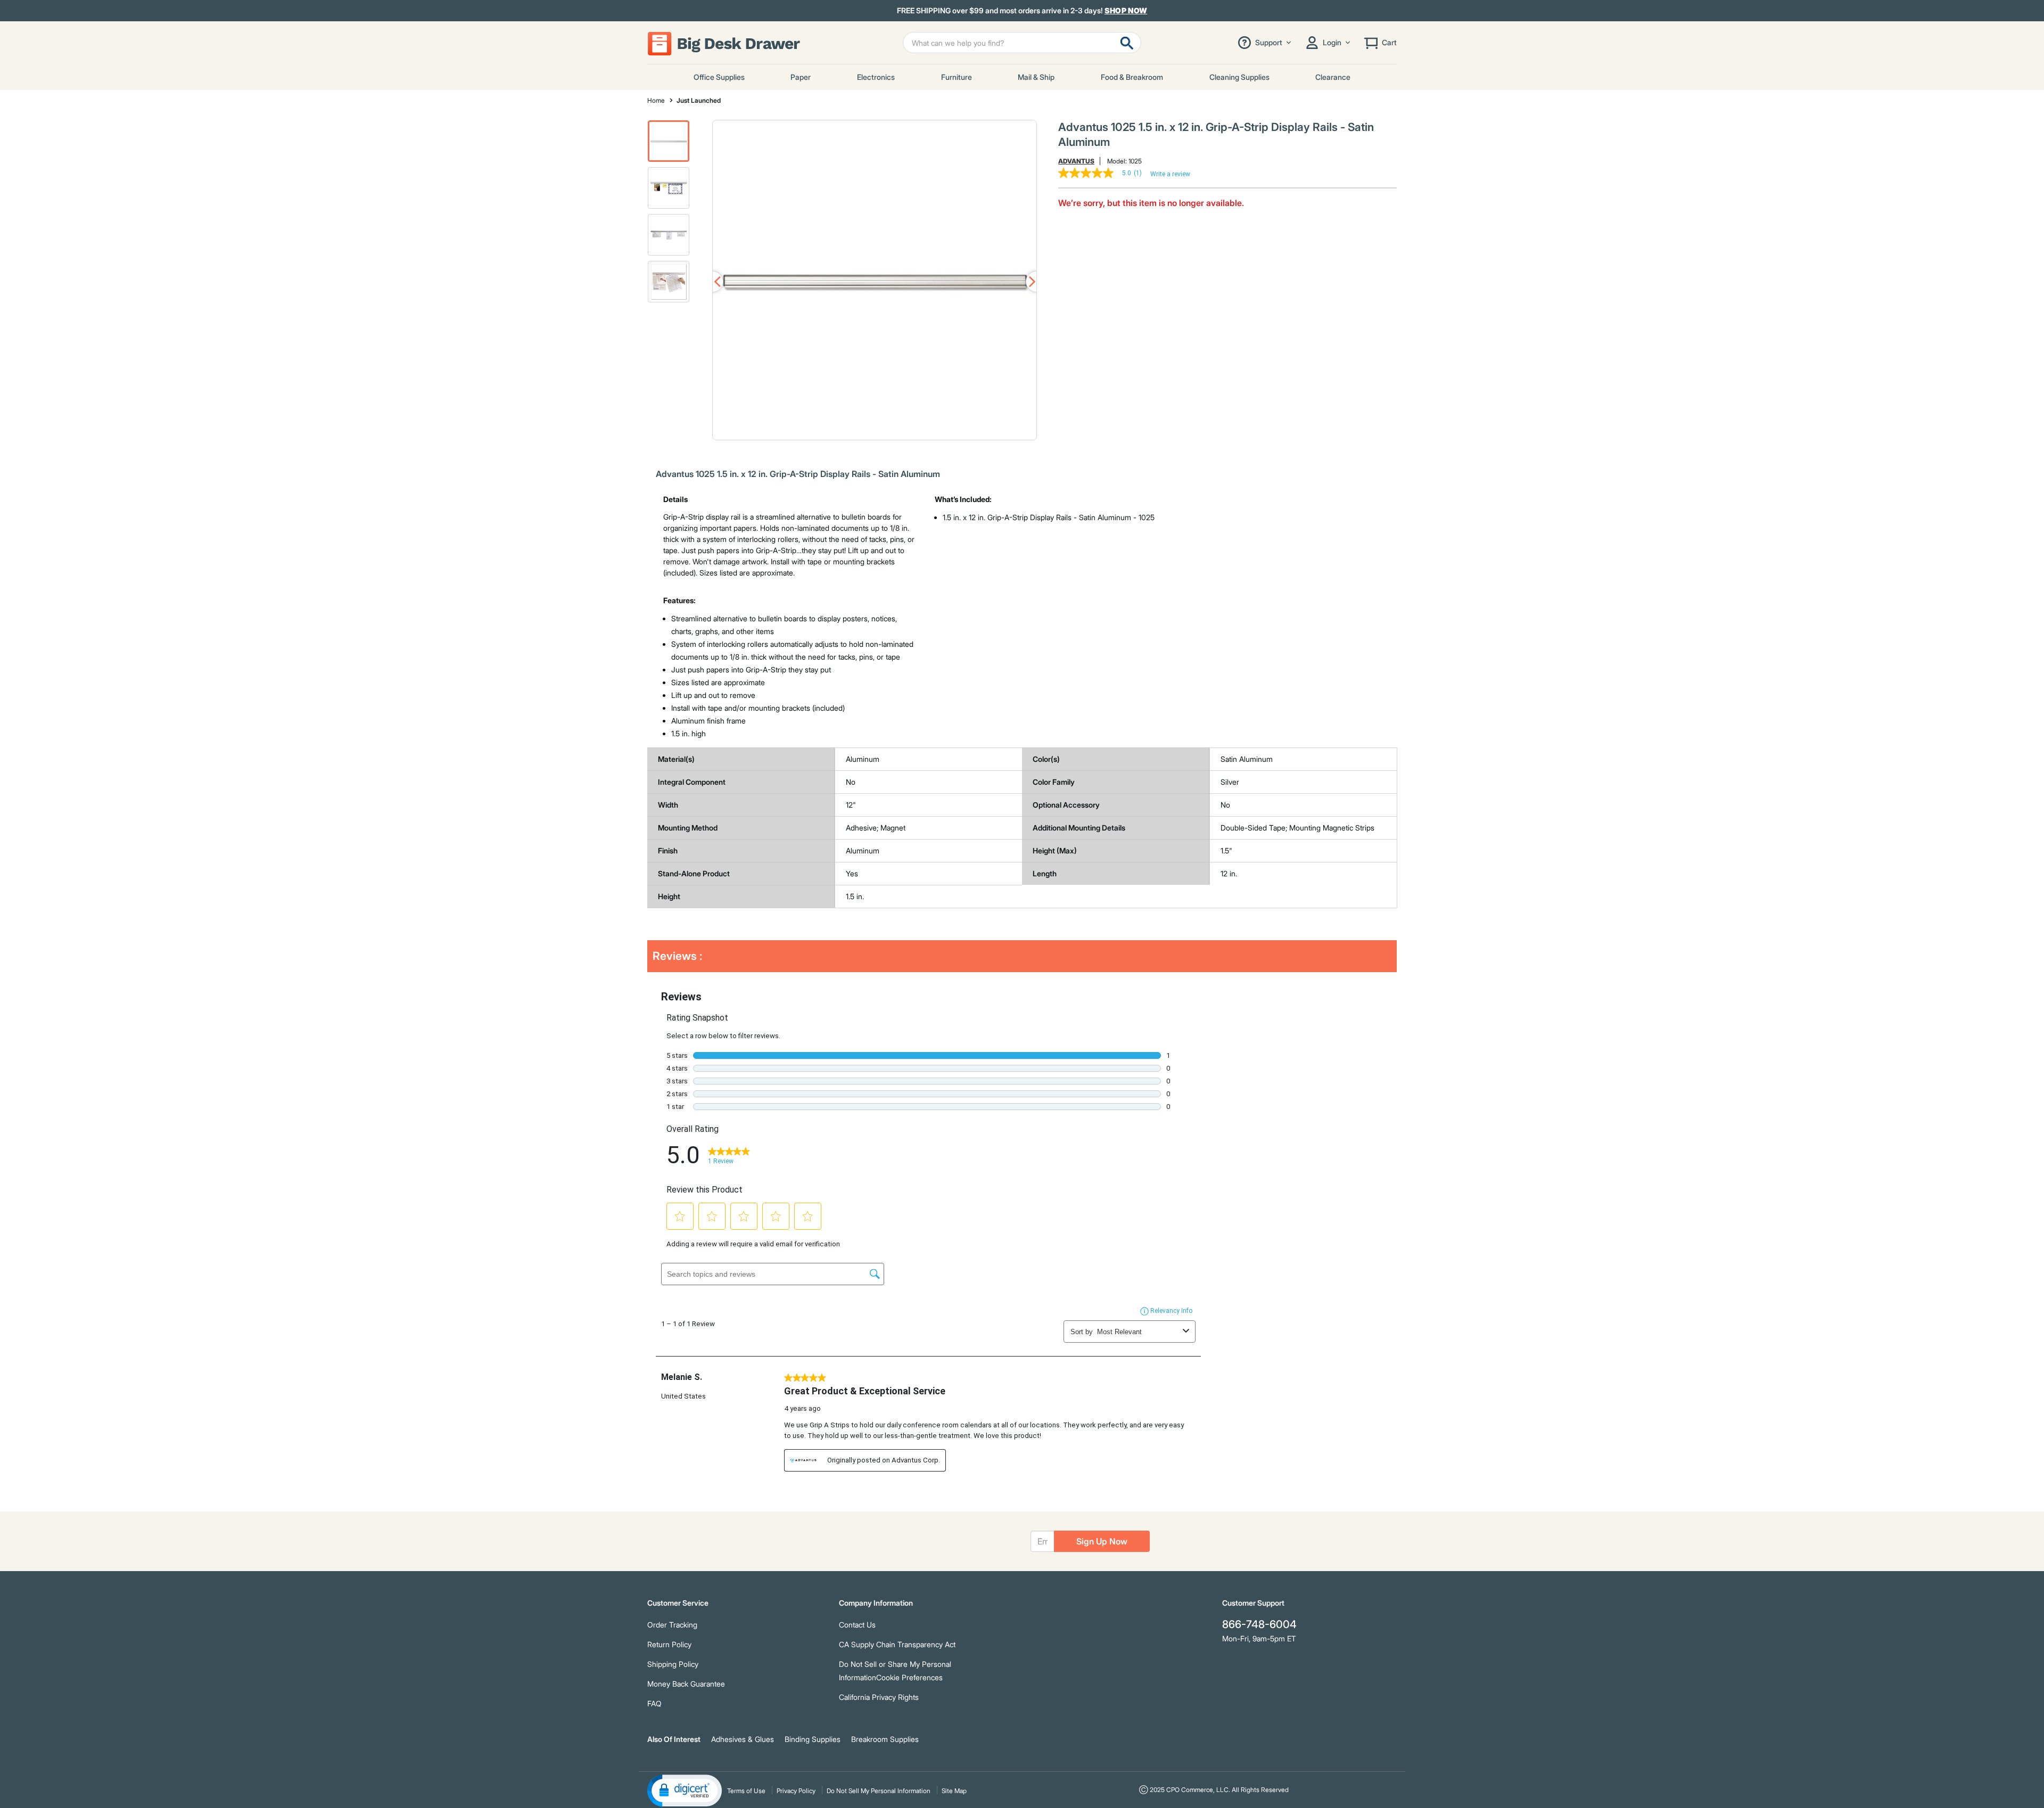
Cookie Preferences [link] (909, 1677)
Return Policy (669, 1644)
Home (656, 100)
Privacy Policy (796, 1791)
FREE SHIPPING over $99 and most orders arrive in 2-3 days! (1022, 11)
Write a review (1170, 174)
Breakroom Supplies (885, 1739)
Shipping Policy (673, 1664)
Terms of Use (746, 1791)
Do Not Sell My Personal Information (879, 1791)
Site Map (954, 1791)
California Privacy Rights (879, 1697)
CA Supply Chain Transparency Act (897, 1644)
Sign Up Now (1102, 1541)
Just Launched (699, 100)
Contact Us (857, 1625)
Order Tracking (672, 1625)
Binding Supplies (813, 1739)
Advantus (1076, 161)
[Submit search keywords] (1127, 43)
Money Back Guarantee (686, 1684)
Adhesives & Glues (743, 1739)
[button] (669, 141)
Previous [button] (713, 282)
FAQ (654, 1703)
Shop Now (1126, 10)
